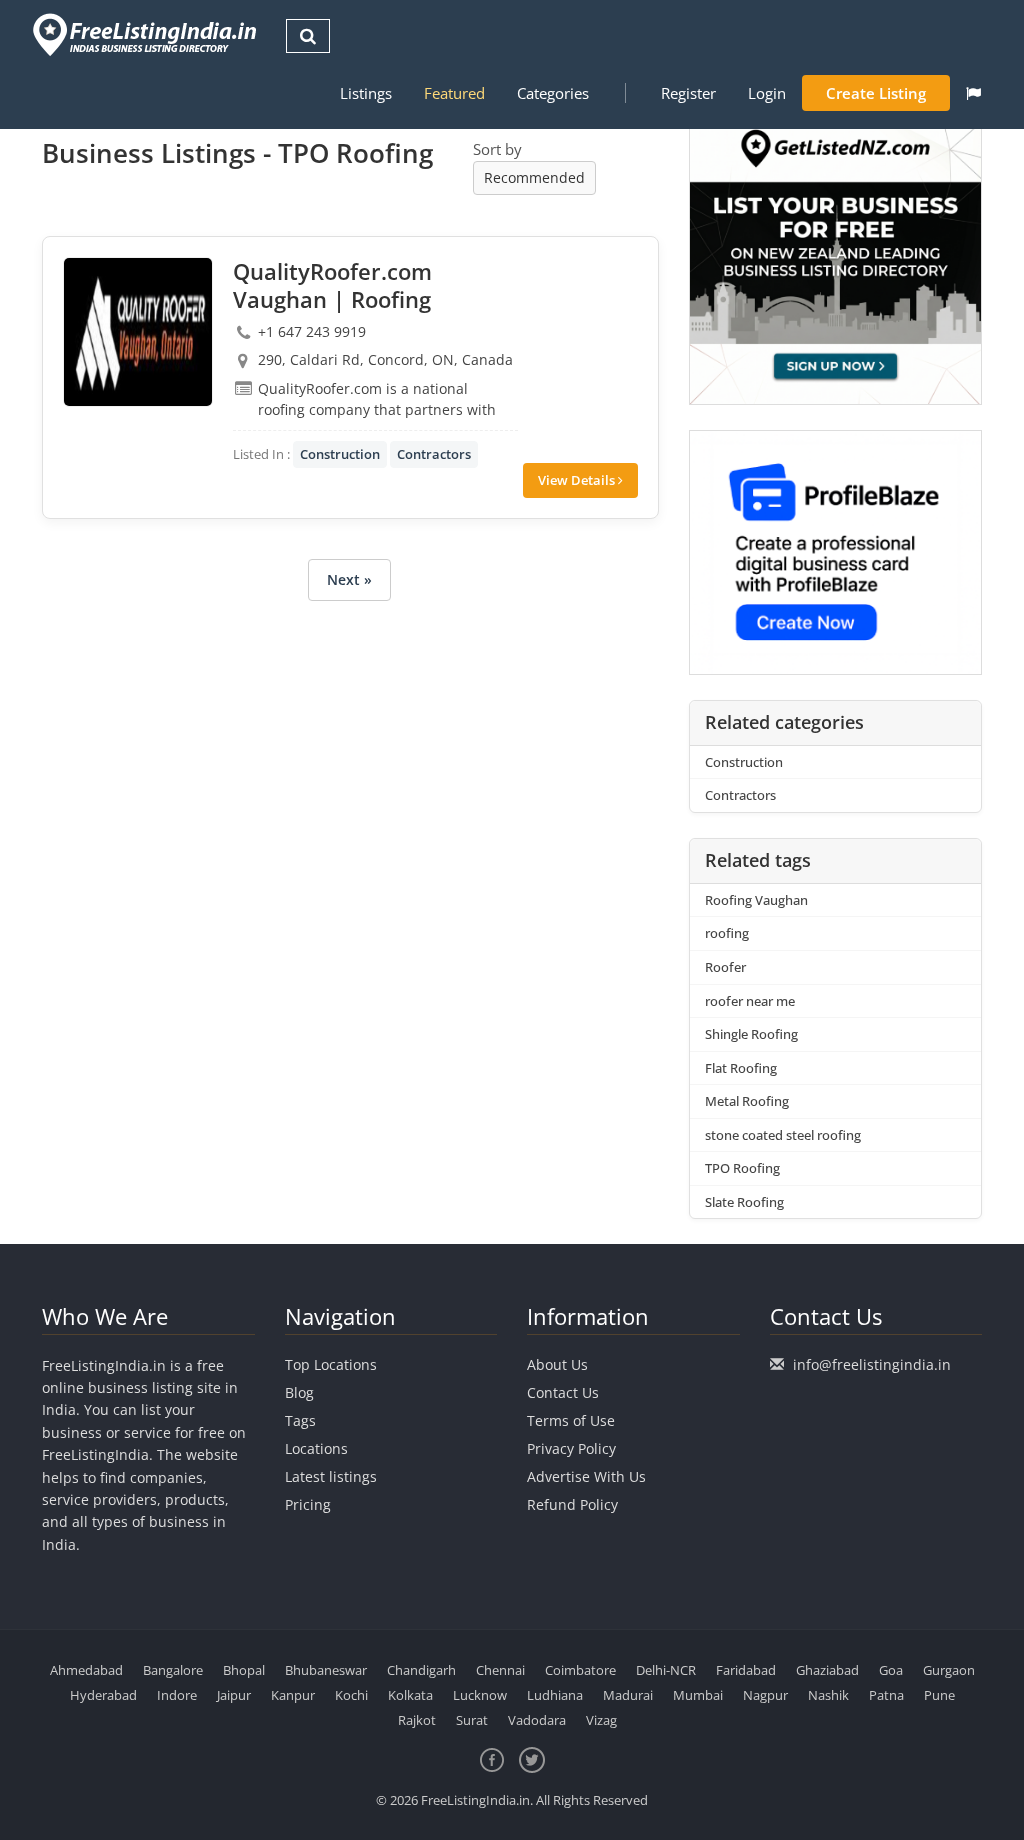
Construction (340, 454)
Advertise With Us (586, 1476)
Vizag (601, 1720)
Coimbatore (580, 1670)
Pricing (308, 1504)
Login (767, 93)
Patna (886, 1695)
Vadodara (537, 1720)
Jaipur (234, 1695)
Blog (299, 1392)
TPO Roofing (742, 1168)
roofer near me (750, 1001)
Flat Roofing (741, 1068)
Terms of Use (571, 1420)
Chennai (500, 1670)
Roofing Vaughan (756, 900)
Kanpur (293, 1695)
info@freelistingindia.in (872, 1364)
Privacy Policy (571, 1448)
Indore (177, 1695)
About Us (557, 1364)
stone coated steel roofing (783, 1135)
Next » (349, 579)
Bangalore (173, 1670)
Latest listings (331, 1476)
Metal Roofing (747, 1101)
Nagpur (765, 1695)
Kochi (351, 1695)
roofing (727, 933)
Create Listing (876, 93)
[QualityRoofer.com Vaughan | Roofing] (138, 332)
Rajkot (417, 1720)
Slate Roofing (744, 1202)
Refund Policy (572, 1504)
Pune (939, 1695)
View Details (578, 480)
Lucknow (480, 1695)
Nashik (828, 1695)
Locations (316, 1448)
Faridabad (746, 1670)
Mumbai (698, 1695)
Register (688, 93)
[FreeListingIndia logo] (146, 34)
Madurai (628, 1695)
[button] (973, 93)
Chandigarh (421, 1670)
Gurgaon (949, 1670)
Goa (891, 1670)
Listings (366, 93)
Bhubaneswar (326, 1670)
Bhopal (244, 1670)
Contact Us (563, 1392)
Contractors (434, 454)
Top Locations (331, 1364)
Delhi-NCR (666, 1670)
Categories (553, 93)
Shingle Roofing (751, 1034)
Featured (454, 93)
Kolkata (410, 1695)
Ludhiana (555, 1695)
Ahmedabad (86, 1670)
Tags (300, 1420)
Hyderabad (103, 1695)
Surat (472, 1720)
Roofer (725, 967)
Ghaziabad (827, 1670)
